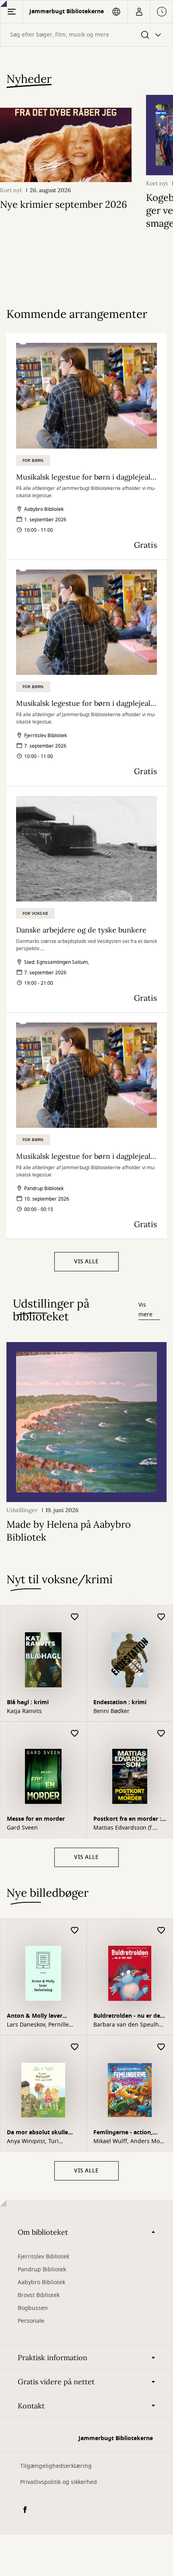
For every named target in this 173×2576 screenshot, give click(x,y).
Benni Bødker (111, 1711)
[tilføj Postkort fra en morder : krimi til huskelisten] (161, 1734)
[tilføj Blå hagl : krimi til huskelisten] (75, 1617)
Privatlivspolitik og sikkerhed (59, 2482)
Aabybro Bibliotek (41, 2282)
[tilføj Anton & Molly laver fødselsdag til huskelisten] (75, 1931)
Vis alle (86, 1261)
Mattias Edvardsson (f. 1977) (123, 1828)
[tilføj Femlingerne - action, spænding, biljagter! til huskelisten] (161, 2047)
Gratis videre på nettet (56, 2382)
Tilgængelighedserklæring (56, 2466)
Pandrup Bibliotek (42, 2270)
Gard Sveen (22, 1828)
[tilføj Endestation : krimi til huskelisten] (161, 1617)
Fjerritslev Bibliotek (43, 2257)
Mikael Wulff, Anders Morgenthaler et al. (129, 2142)
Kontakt (31, 2406)
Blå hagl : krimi (28, 1702)
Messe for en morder (36, 1819)
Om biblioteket (43, 2232)
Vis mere (145, 1310)
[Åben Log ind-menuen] (139, 12)
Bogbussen (33, 2308)
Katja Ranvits (24, 1711)
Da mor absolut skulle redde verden (37, 2133)
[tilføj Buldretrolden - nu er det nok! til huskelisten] (161, 1931)
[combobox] (86, 35)
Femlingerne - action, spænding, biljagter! (123, 2133)
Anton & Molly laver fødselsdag (35, 2017)
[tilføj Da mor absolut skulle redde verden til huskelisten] (75, 2047)
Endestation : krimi (120, 1702)
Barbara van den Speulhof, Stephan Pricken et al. (130, 2025)
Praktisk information (53, 2358)
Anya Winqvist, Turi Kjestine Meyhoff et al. (37, 2142)
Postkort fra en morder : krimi (127, 1820)
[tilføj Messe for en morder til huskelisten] (75, 1734)
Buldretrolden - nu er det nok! (128, 2017)
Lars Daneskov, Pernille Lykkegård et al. (38, 2025)
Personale (31, 2321)
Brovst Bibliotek (39, 2295)
